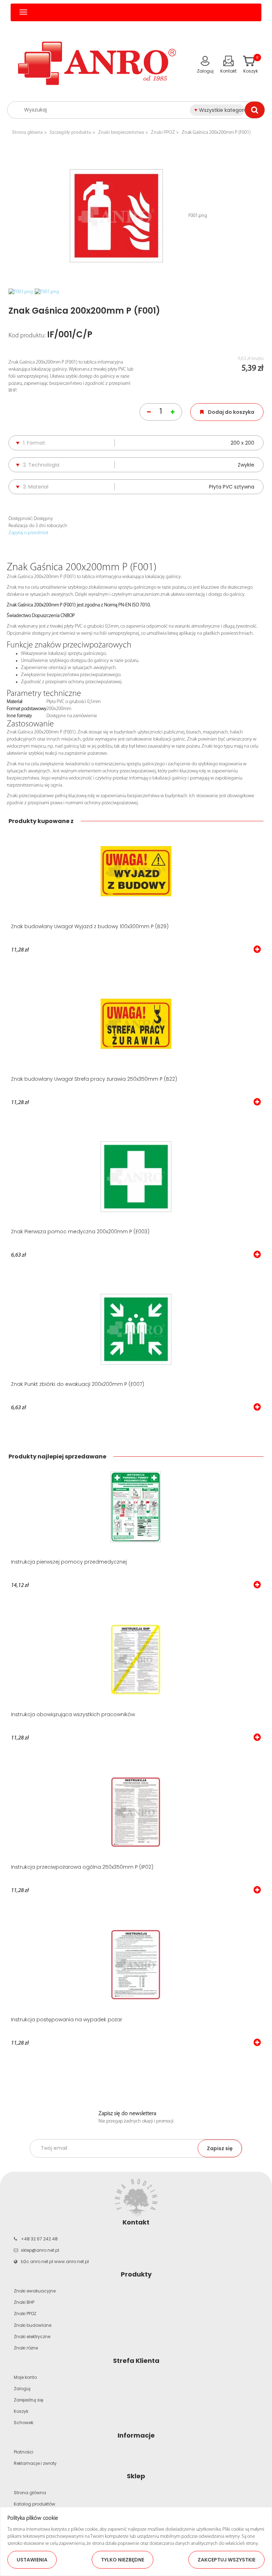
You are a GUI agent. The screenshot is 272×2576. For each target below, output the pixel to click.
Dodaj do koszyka (231, 412)
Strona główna (27, 133)
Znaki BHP (24, 2302)
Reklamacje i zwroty (35, 2463)
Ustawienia (32, 2560)
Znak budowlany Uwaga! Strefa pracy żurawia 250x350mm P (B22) (94, 1079)
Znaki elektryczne (32, 2337)
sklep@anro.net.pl (40, 2250)
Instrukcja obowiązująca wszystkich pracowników (73, 1714)
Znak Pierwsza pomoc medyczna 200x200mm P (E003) (80, 1232)
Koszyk (21, 2411)
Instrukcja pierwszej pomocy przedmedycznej (69, 1562)
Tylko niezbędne (123, 2560)
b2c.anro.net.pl (37, 2261)
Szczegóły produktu (70, 133)
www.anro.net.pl (72, 2261)
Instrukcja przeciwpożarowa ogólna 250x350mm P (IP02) (82, 1867)
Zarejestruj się (29, 2400)
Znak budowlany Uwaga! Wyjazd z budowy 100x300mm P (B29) (90, 926)
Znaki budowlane (33, 2325)
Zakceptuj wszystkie (226, 2560)
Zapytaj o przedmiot (28, 533)
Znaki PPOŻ (163, 133)
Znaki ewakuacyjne (35, 2291)
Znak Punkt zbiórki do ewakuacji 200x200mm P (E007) (78, 1384)
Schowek (24, 2423)
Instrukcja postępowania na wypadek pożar (67, 2020)
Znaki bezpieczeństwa (121, 133)
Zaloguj (22, 2389)
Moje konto (25, 2377)
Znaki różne (26, 2348)
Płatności (24, 2452)
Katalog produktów (35, 2504)
